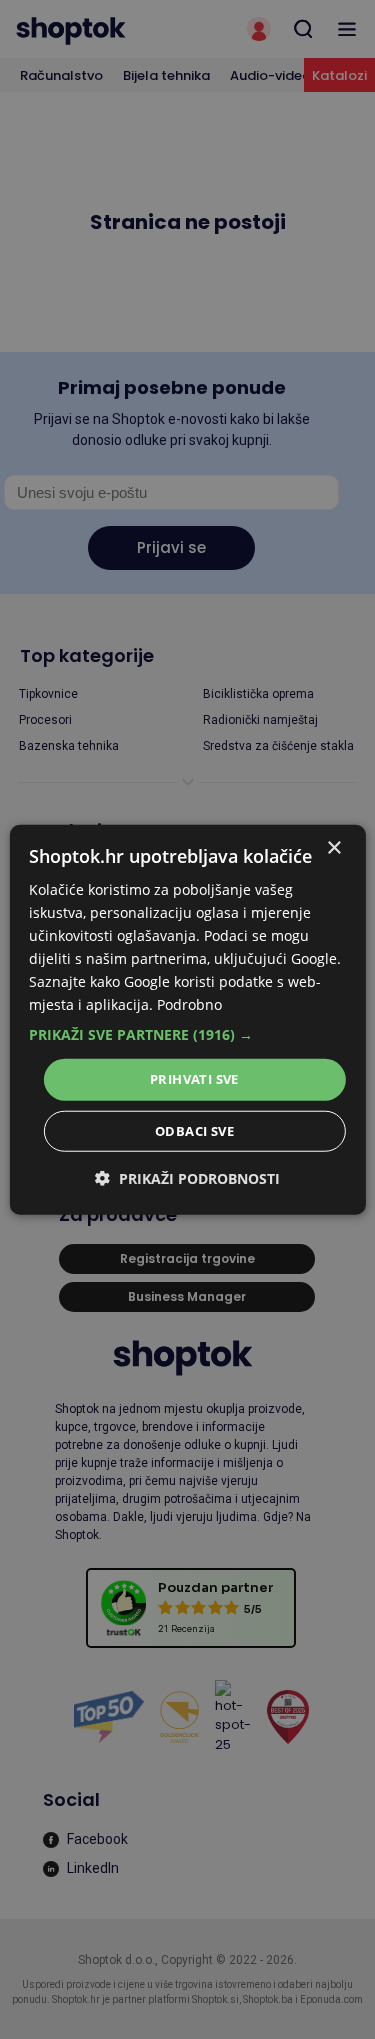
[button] (187, 1035)
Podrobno (189, 1004)
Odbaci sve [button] (194, 1131)
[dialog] (187, 1019)
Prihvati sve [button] (194, 1079)
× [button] (333, 847)
